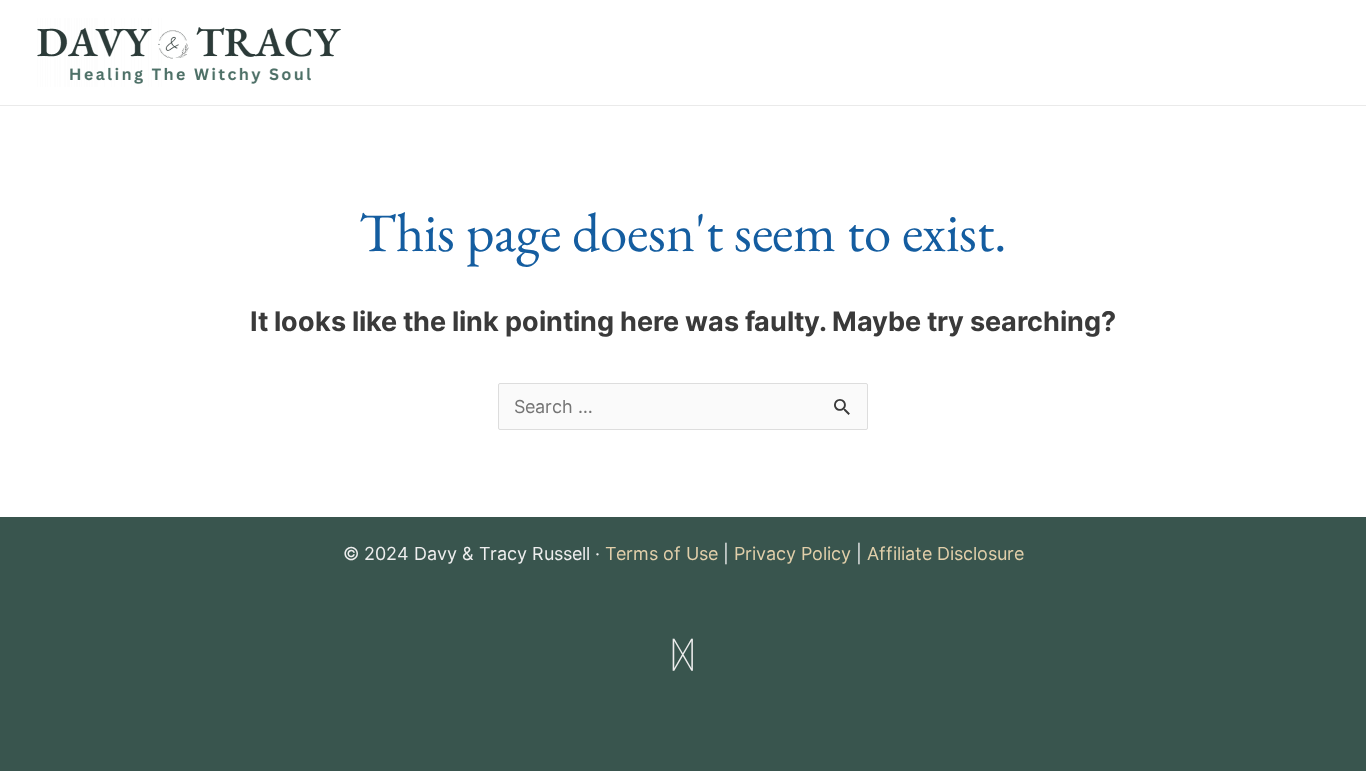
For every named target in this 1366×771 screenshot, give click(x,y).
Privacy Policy (792, 553)
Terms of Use (661, 553)
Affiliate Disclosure (945, 553)
